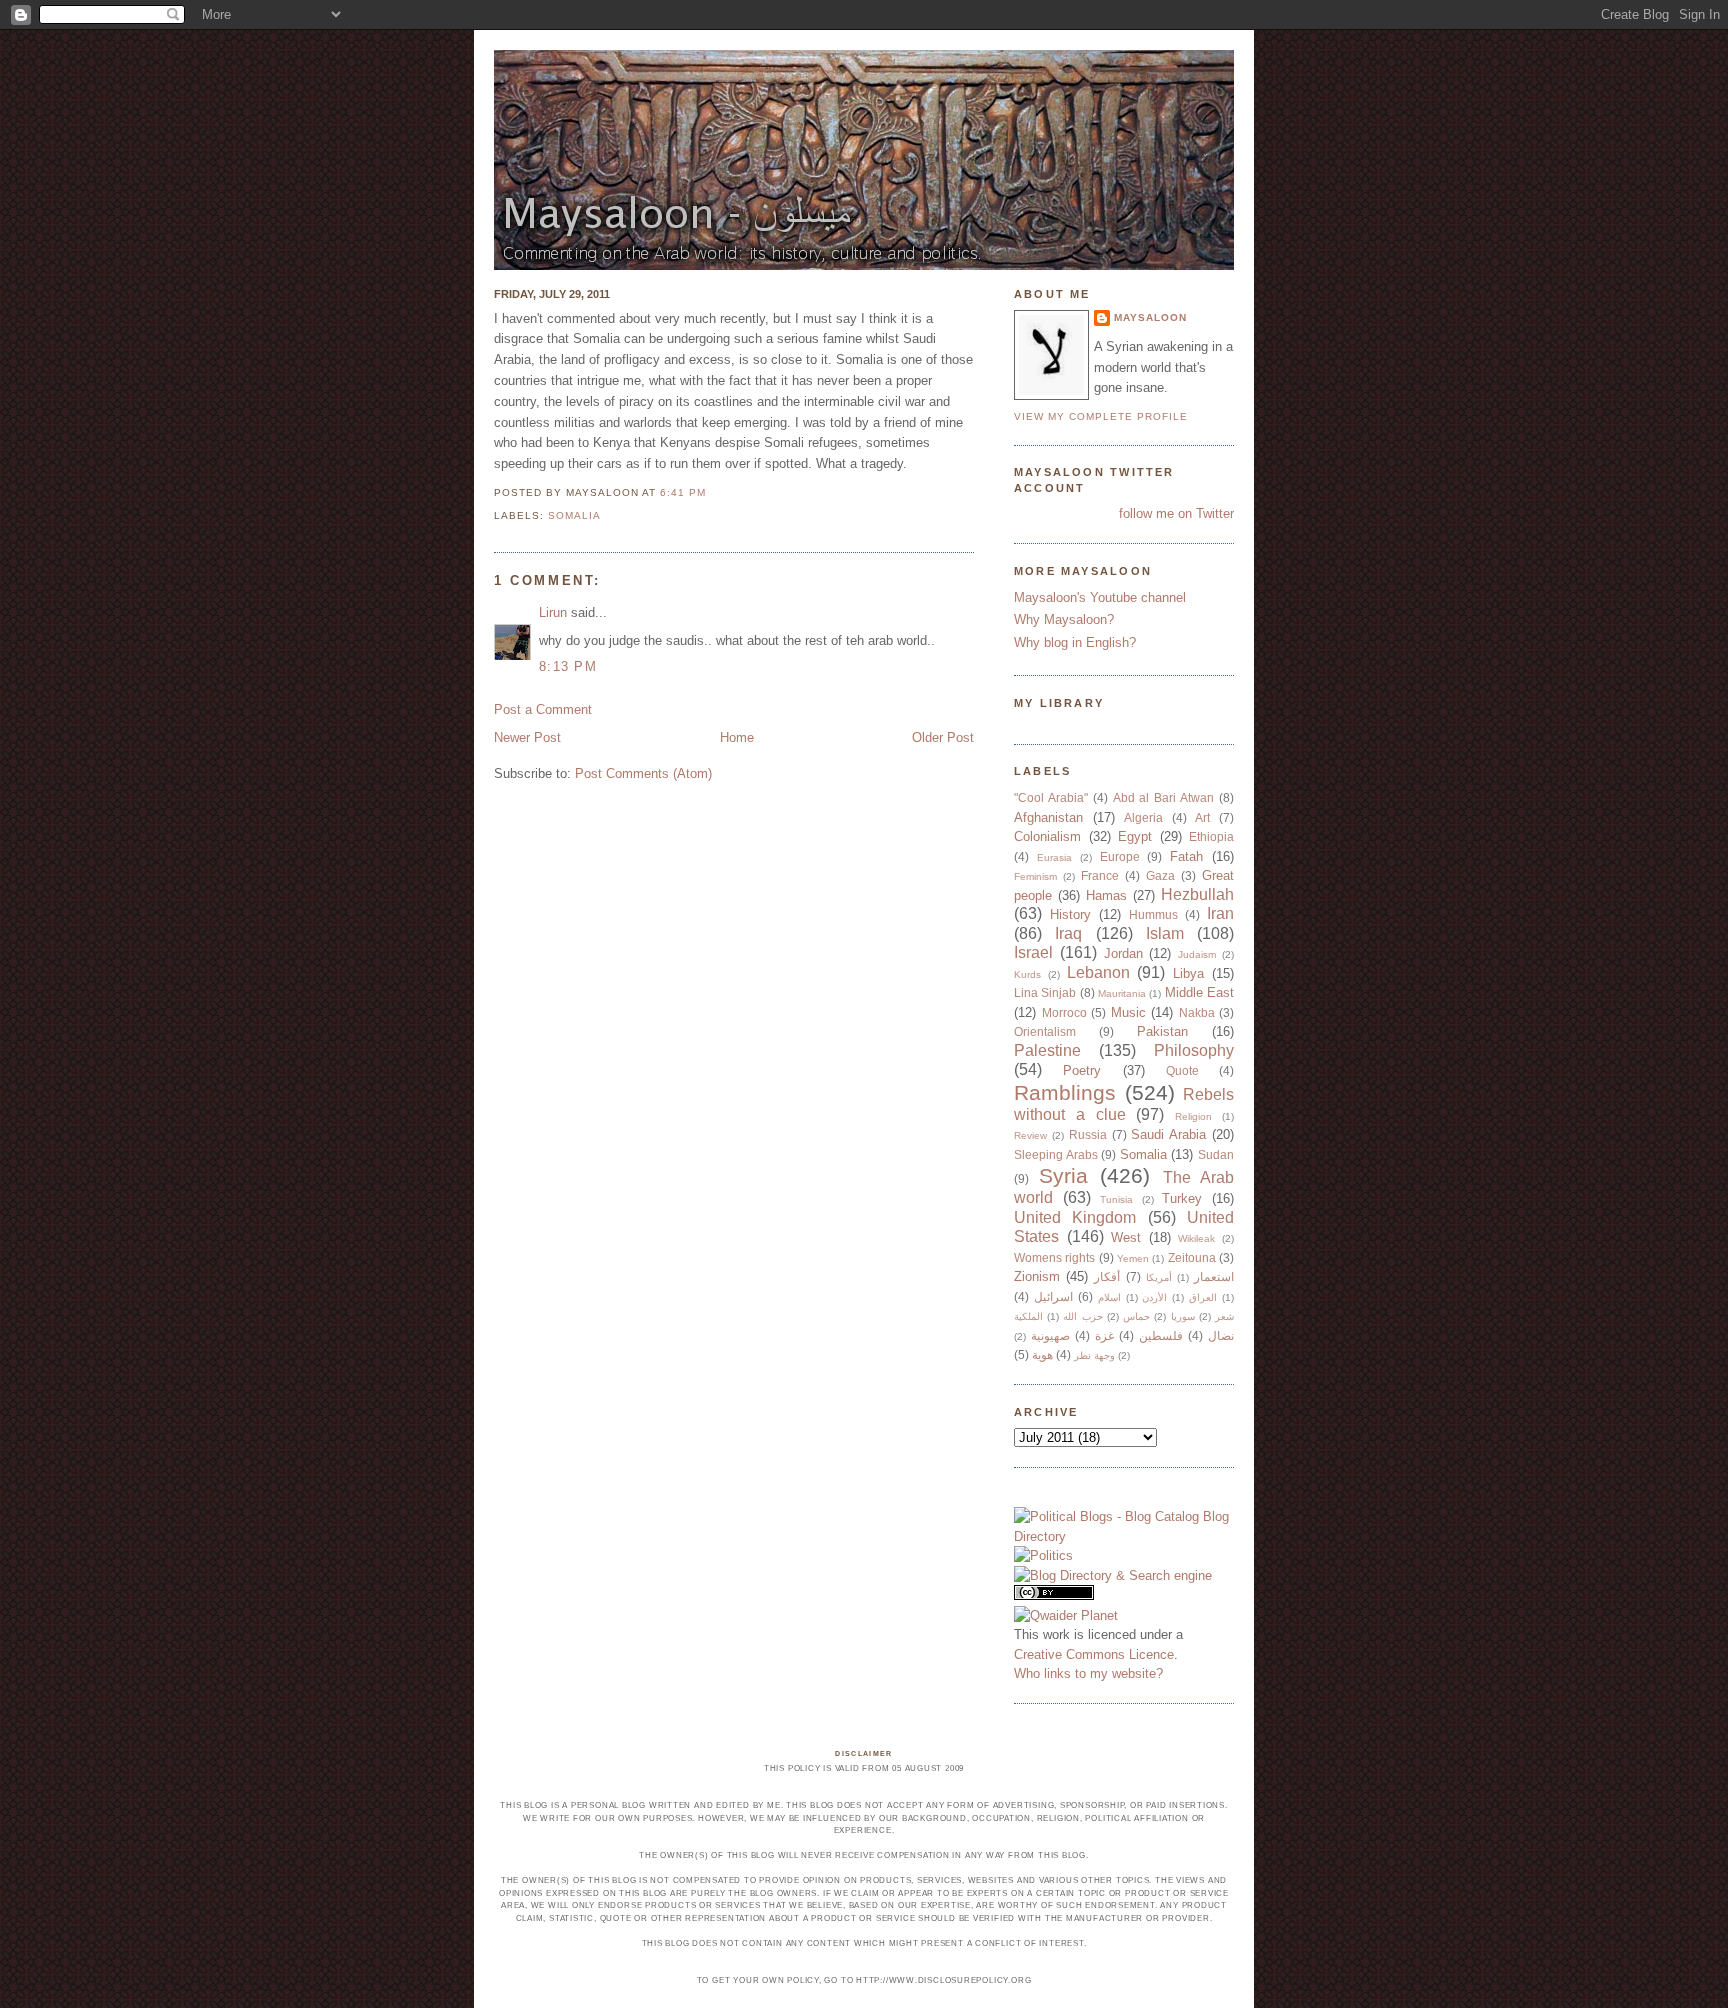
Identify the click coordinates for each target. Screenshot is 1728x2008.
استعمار (1214, 1276)
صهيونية (1050, 1335)
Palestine (1047, 1050)
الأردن (1154, 1297)
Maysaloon (1150, 317)
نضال (1221, 1335)
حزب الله (1082, 1316)
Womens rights (1054, 1257)
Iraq (1068, 933)
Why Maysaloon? (1064, 619)
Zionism (1037, 1276)
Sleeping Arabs (1056, 1154)
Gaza (1160, 875)
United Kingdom (1075, 1217)
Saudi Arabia (1168, 1134)
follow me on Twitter (1176, 513)
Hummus (1153, 914)
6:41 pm (683, 492)
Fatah (1186, 856)
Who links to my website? (1088, 1673)
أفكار (1107, 1276)
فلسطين (1161, 1335)
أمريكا (1159, 1277)
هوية (1042, 1354)
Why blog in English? (1075, 642)
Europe (1120, 856)
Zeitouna (1192, 1257)
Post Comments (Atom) (643, 773)
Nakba (1197, 1012)
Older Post (943, 737)
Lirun (553, 612)
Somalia (574, 515)
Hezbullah (1197, 894)
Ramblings (1065, 1092)
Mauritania (1122, 993)
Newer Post (527, 737)
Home (737, 737)
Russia (1088, 1134)
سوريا (1183, 1316)
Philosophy (1194, 1050)
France (1100, 875)
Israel (1033, 952)
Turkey (1182, 1198)
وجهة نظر (1094, 1355)
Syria (1063, 1175)
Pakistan (1162, 1031)
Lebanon (1098, 972)
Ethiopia (1211, 836)
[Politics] (1043, 1555)
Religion (1193, 1116)
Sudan (1216, 1154)
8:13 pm (568, 666)
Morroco (1064, 1012)
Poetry (1082, 1070)
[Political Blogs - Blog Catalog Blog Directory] (1124, 1536)
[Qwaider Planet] (1066, 1615)
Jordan (1123, 953)
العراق (1203, 1297)
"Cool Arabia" (1051, 797)
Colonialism (1047, 836)
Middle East (1199, 992)
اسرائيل (1053, 1296)
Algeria (1143, 817)
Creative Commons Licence (1094, 1654)
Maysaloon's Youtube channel (1100, 597)
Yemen (1133, 1258)
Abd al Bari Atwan (1164, 797)
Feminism (1035, 876)
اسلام (1109, 1297)
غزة (1104, 1335)
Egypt (1135, 836)
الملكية (1028, 1316)
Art (1202, 817)
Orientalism (1045, 1031)
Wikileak (1196, 1238)
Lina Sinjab (1045, 992)
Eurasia (1054, 857)
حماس (1136, 1316)
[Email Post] (712, 492)
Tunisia (1116, 1199)
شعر (1224, 1316)
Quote (1182, 1070)
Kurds (1027, 974)
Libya (1188, 973)
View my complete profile (1101, 416)
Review (1030, 1135)
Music (1128, 1012)
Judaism (1197, 954)
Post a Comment (543, 709)
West (1126, 1237)
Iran (1220, 913)
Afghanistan (1048, 817)
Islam (1165, 933)
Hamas (1106, 895)
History (1070, 914)
